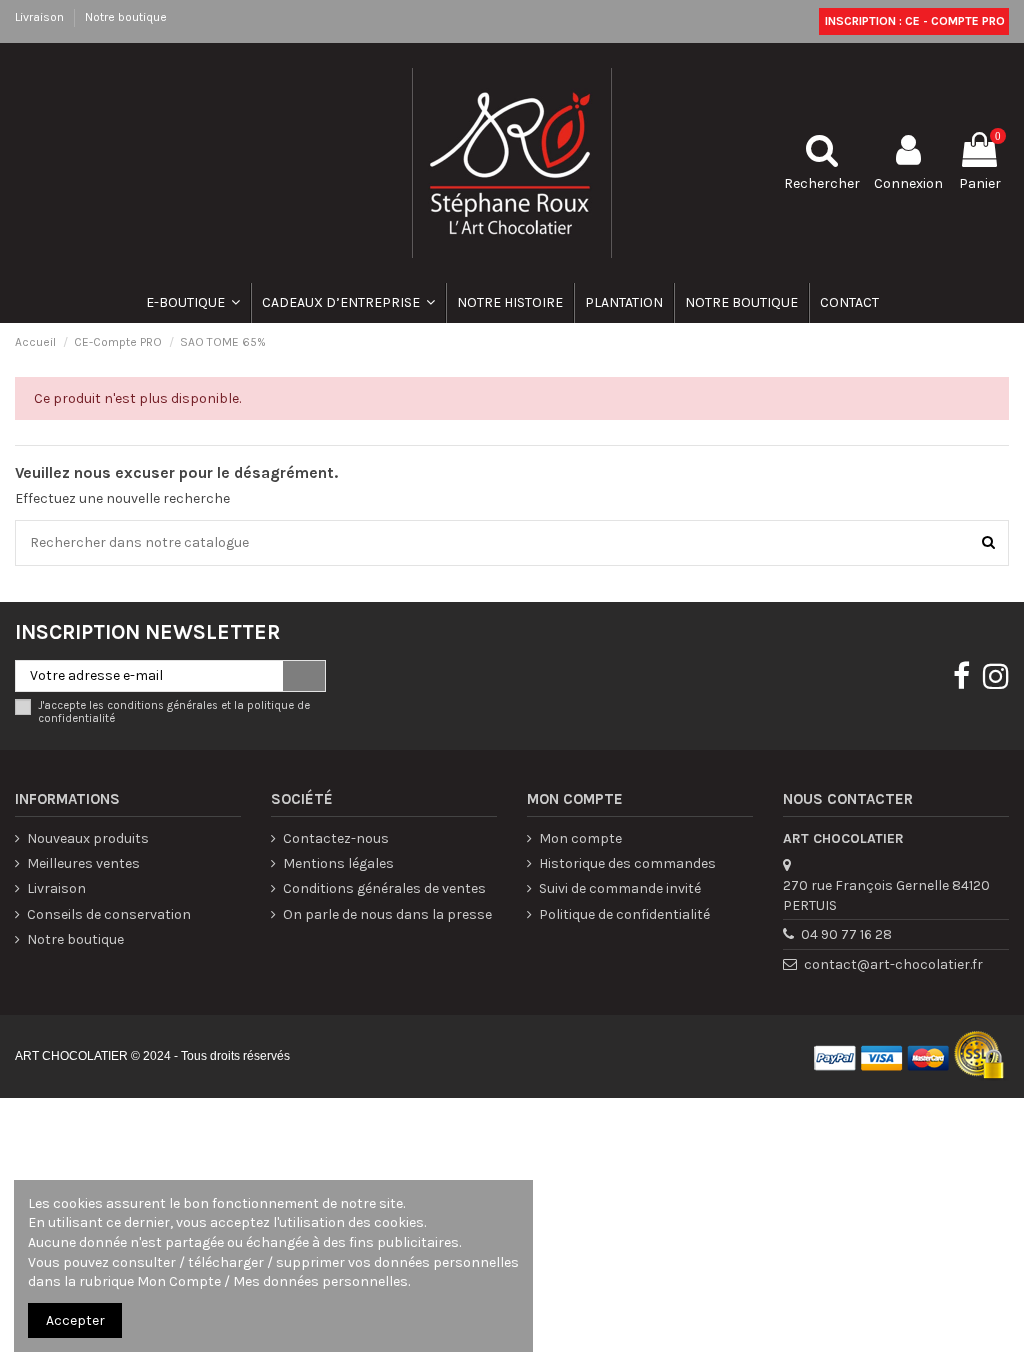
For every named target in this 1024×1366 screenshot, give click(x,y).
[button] (347, 303)
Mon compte (580, 838)
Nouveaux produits (88, 838)
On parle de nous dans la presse (387, 914)
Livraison (41, 17)
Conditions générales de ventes (384, 888)
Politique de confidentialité (624, 914)
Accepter (75, 1320)
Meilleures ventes (83, 863)
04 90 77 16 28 (846, 934)
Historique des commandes (627, 863)
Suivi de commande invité (620, 888)
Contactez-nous (336, 838)
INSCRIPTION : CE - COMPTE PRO (913, 21)
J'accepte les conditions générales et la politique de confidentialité (174, 712)
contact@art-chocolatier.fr (893, 964)
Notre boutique (126, 17)
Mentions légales (338, 863)
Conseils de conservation (109, 914)
